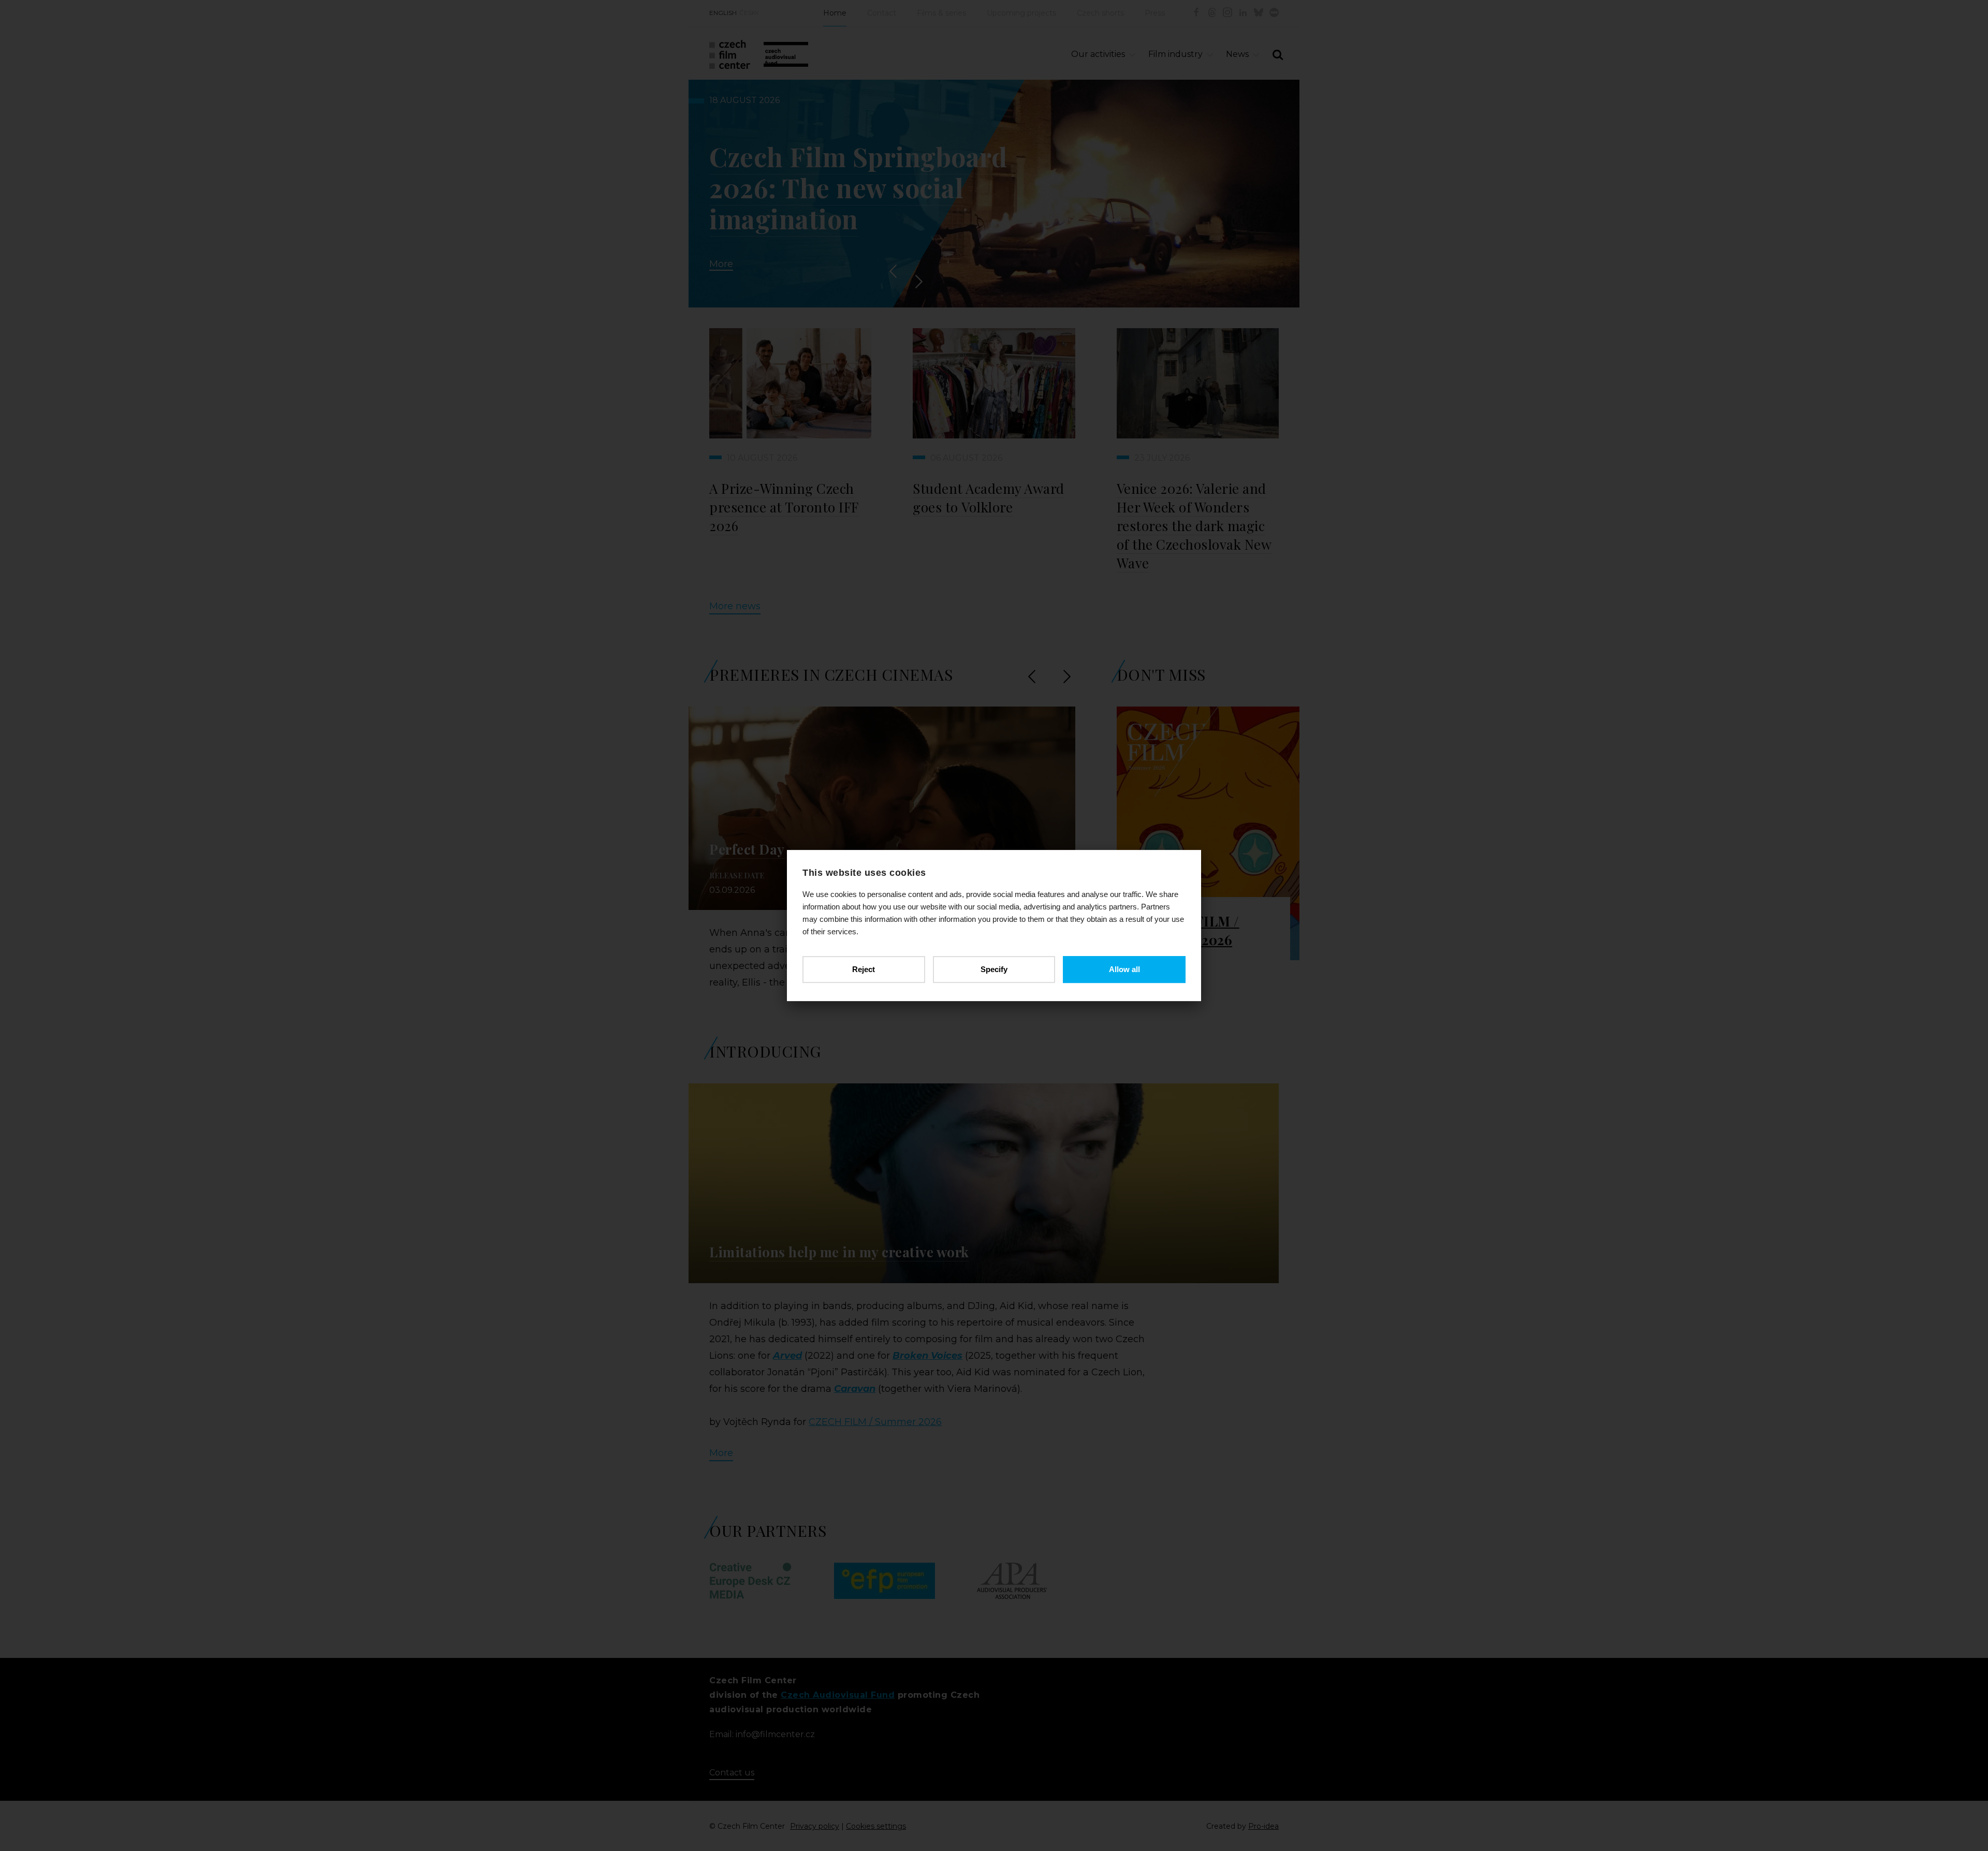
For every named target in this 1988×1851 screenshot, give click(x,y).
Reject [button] (864, 969)
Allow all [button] (1124, 969)
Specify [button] (994, 969)
